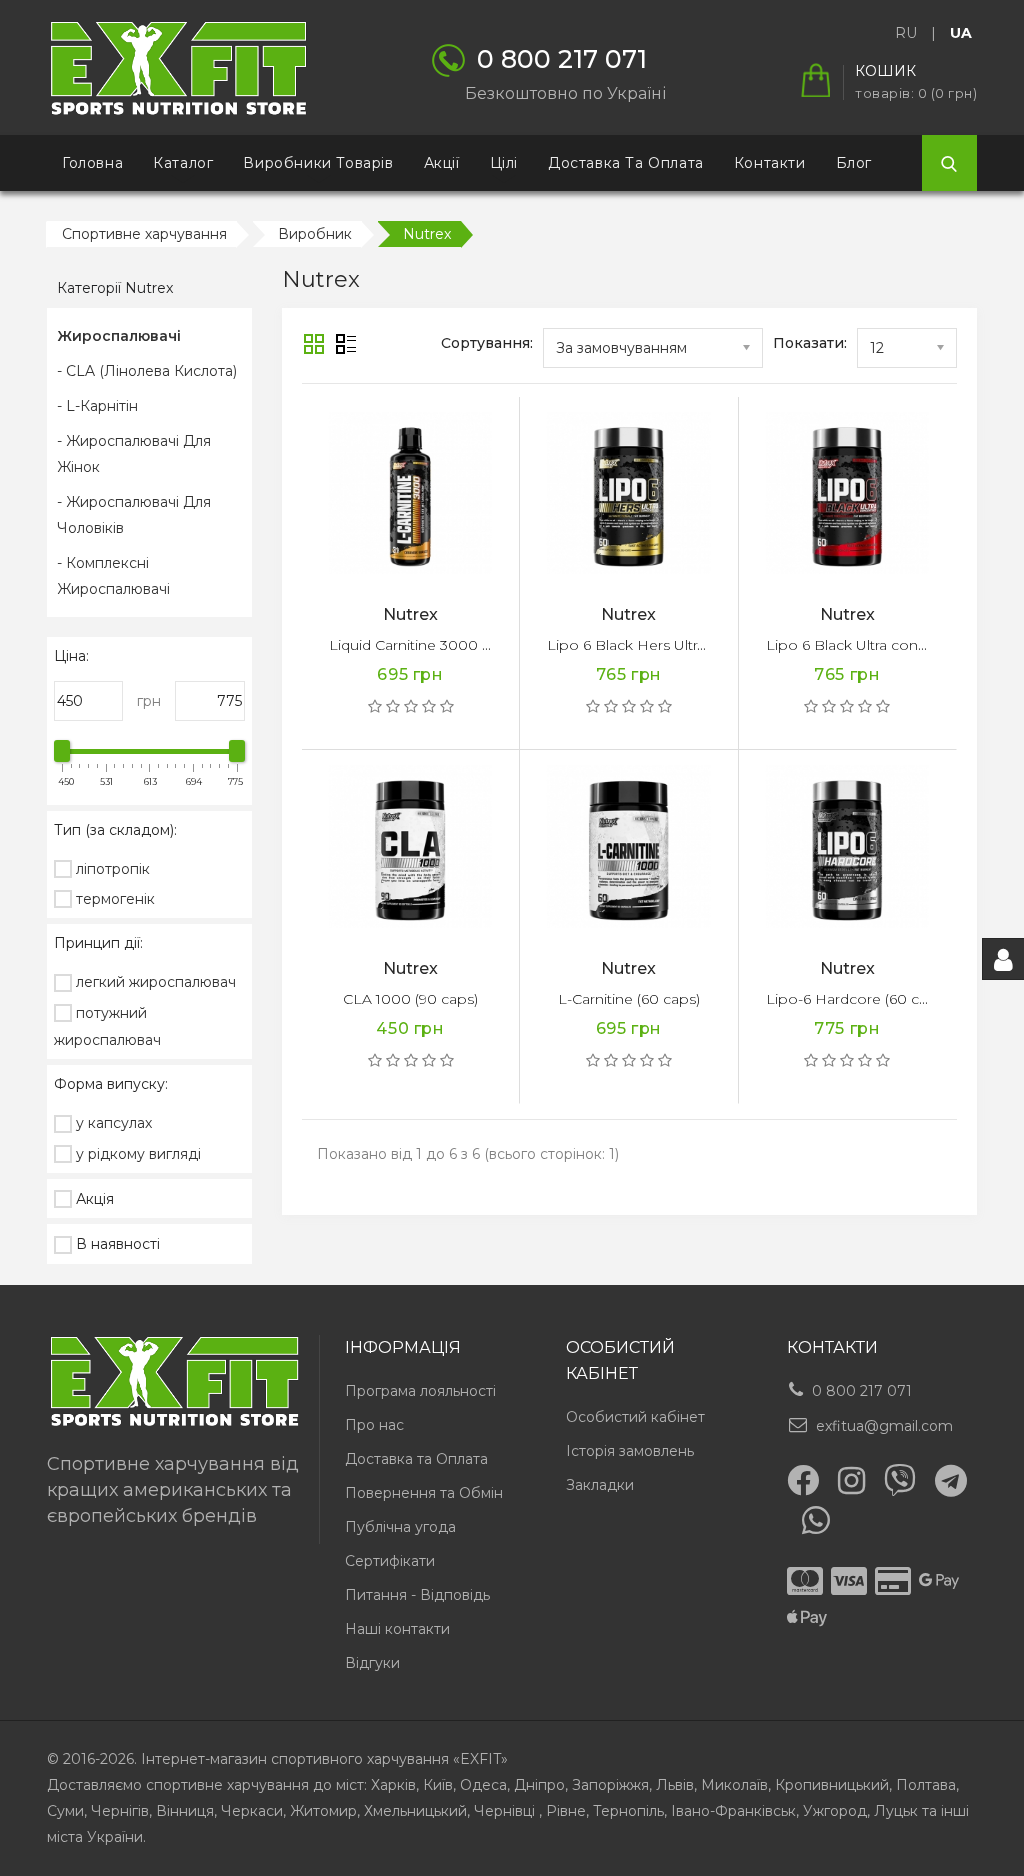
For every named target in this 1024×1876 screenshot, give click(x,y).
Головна (92, 163)
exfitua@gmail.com (884, 1426)
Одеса (483, 1785)
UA (961, 33)
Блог (854, 163)
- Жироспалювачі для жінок (134, 454)
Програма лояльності (420, 1391)
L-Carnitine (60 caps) (629, 999)
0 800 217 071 (862, 1391)
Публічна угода (400, 1527)
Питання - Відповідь (417, 1595)
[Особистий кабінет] (1003, 959)
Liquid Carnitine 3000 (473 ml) (432, 645)
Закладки (600, 1485)
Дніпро (539, 1785)
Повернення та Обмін (424, 1493)
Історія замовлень (630, 1451)
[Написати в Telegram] (951, 1481)
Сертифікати (390, 1561)
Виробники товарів (318, 163)
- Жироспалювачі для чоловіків (134, 515)
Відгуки (372, 1663)
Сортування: (487, 343)
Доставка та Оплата (416, 1459)
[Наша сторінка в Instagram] (851, 1481)
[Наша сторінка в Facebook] (803, 1480)
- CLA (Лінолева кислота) (147, 371)
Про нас (374, 1425)
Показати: (810, 343)
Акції (442, 163)
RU (906, 33)
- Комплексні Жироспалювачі (113, 576)
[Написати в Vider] (900, 1480)
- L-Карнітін (97, 406)
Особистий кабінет (635, 1417)
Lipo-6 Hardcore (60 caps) (857, 999)
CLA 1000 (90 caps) (410, 999)
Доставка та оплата (626, 163)
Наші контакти (397, 1629)
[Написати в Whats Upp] (816, 1520)
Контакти (770, 163)
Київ (438, 1785)
